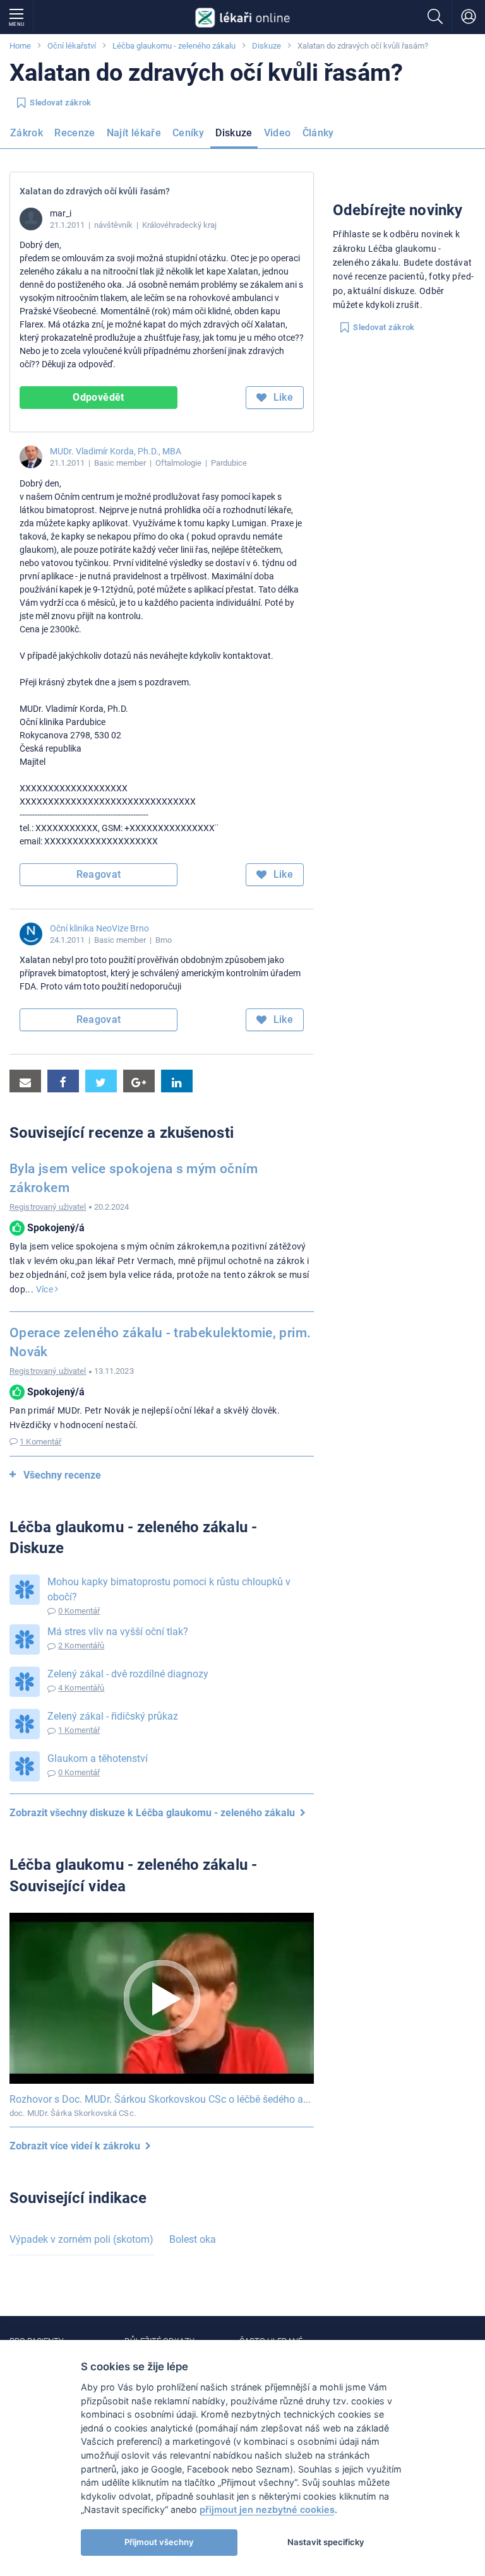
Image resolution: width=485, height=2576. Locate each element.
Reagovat (99, 874)
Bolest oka (193, 2239)
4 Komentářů (81, 1688)
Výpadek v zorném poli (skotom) (81, 2239)
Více (46, 1289)
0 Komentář (79, 1611)
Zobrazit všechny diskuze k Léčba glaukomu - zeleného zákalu (155, 1813)
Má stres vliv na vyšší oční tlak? (118, 1632)
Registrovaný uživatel (48, 1207)
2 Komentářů (81, 1645)
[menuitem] (29, 137)
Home (20, 46)
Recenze (75, 133)
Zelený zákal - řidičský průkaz (113, 1716)
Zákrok (27, 133)
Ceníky (188, 133)
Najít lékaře (134, 133)
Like (282, 397)
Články (318, 133)
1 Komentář (40, 1442)
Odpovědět (98, 397)
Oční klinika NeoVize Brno (99, 928)
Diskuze (266, 46)
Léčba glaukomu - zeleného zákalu (174, 46)
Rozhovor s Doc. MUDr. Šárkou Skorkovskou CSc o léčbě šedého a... (160, 2099)
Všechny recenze (62, 1475)
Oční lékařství (72, 46)
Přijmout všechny (159, 2542)
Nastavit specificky (326, 2542)
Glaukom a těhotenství (98, 1758)
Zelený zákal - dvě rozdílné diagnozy (128, 1674)
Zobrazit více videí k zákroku (77, 2146)
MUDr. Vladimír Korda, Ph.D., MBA (116, 451)
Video (278, 133)
